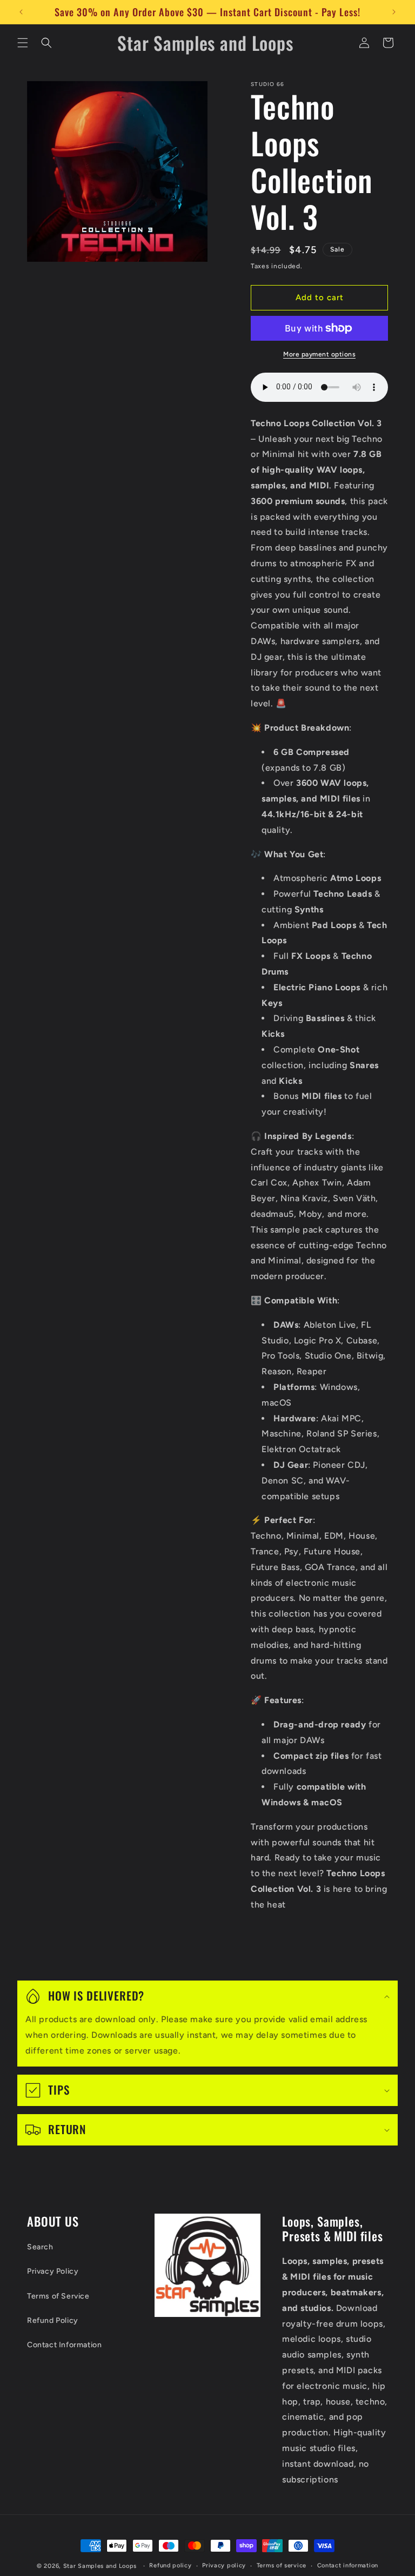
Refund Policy (53, 2320)
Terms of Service (58, 2296)
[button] (23, 43)
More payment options (319, 354)
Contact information (348, 2565)
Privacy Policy (53, 2271)
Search (40, 2247)
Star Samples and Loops (100, 2566)
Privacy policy (224, 2565)
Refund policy (170, 2565)
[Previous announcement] (21, 12)
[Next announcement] (394, 12)
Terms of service (282, 2565)
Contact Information (64, 2345)
